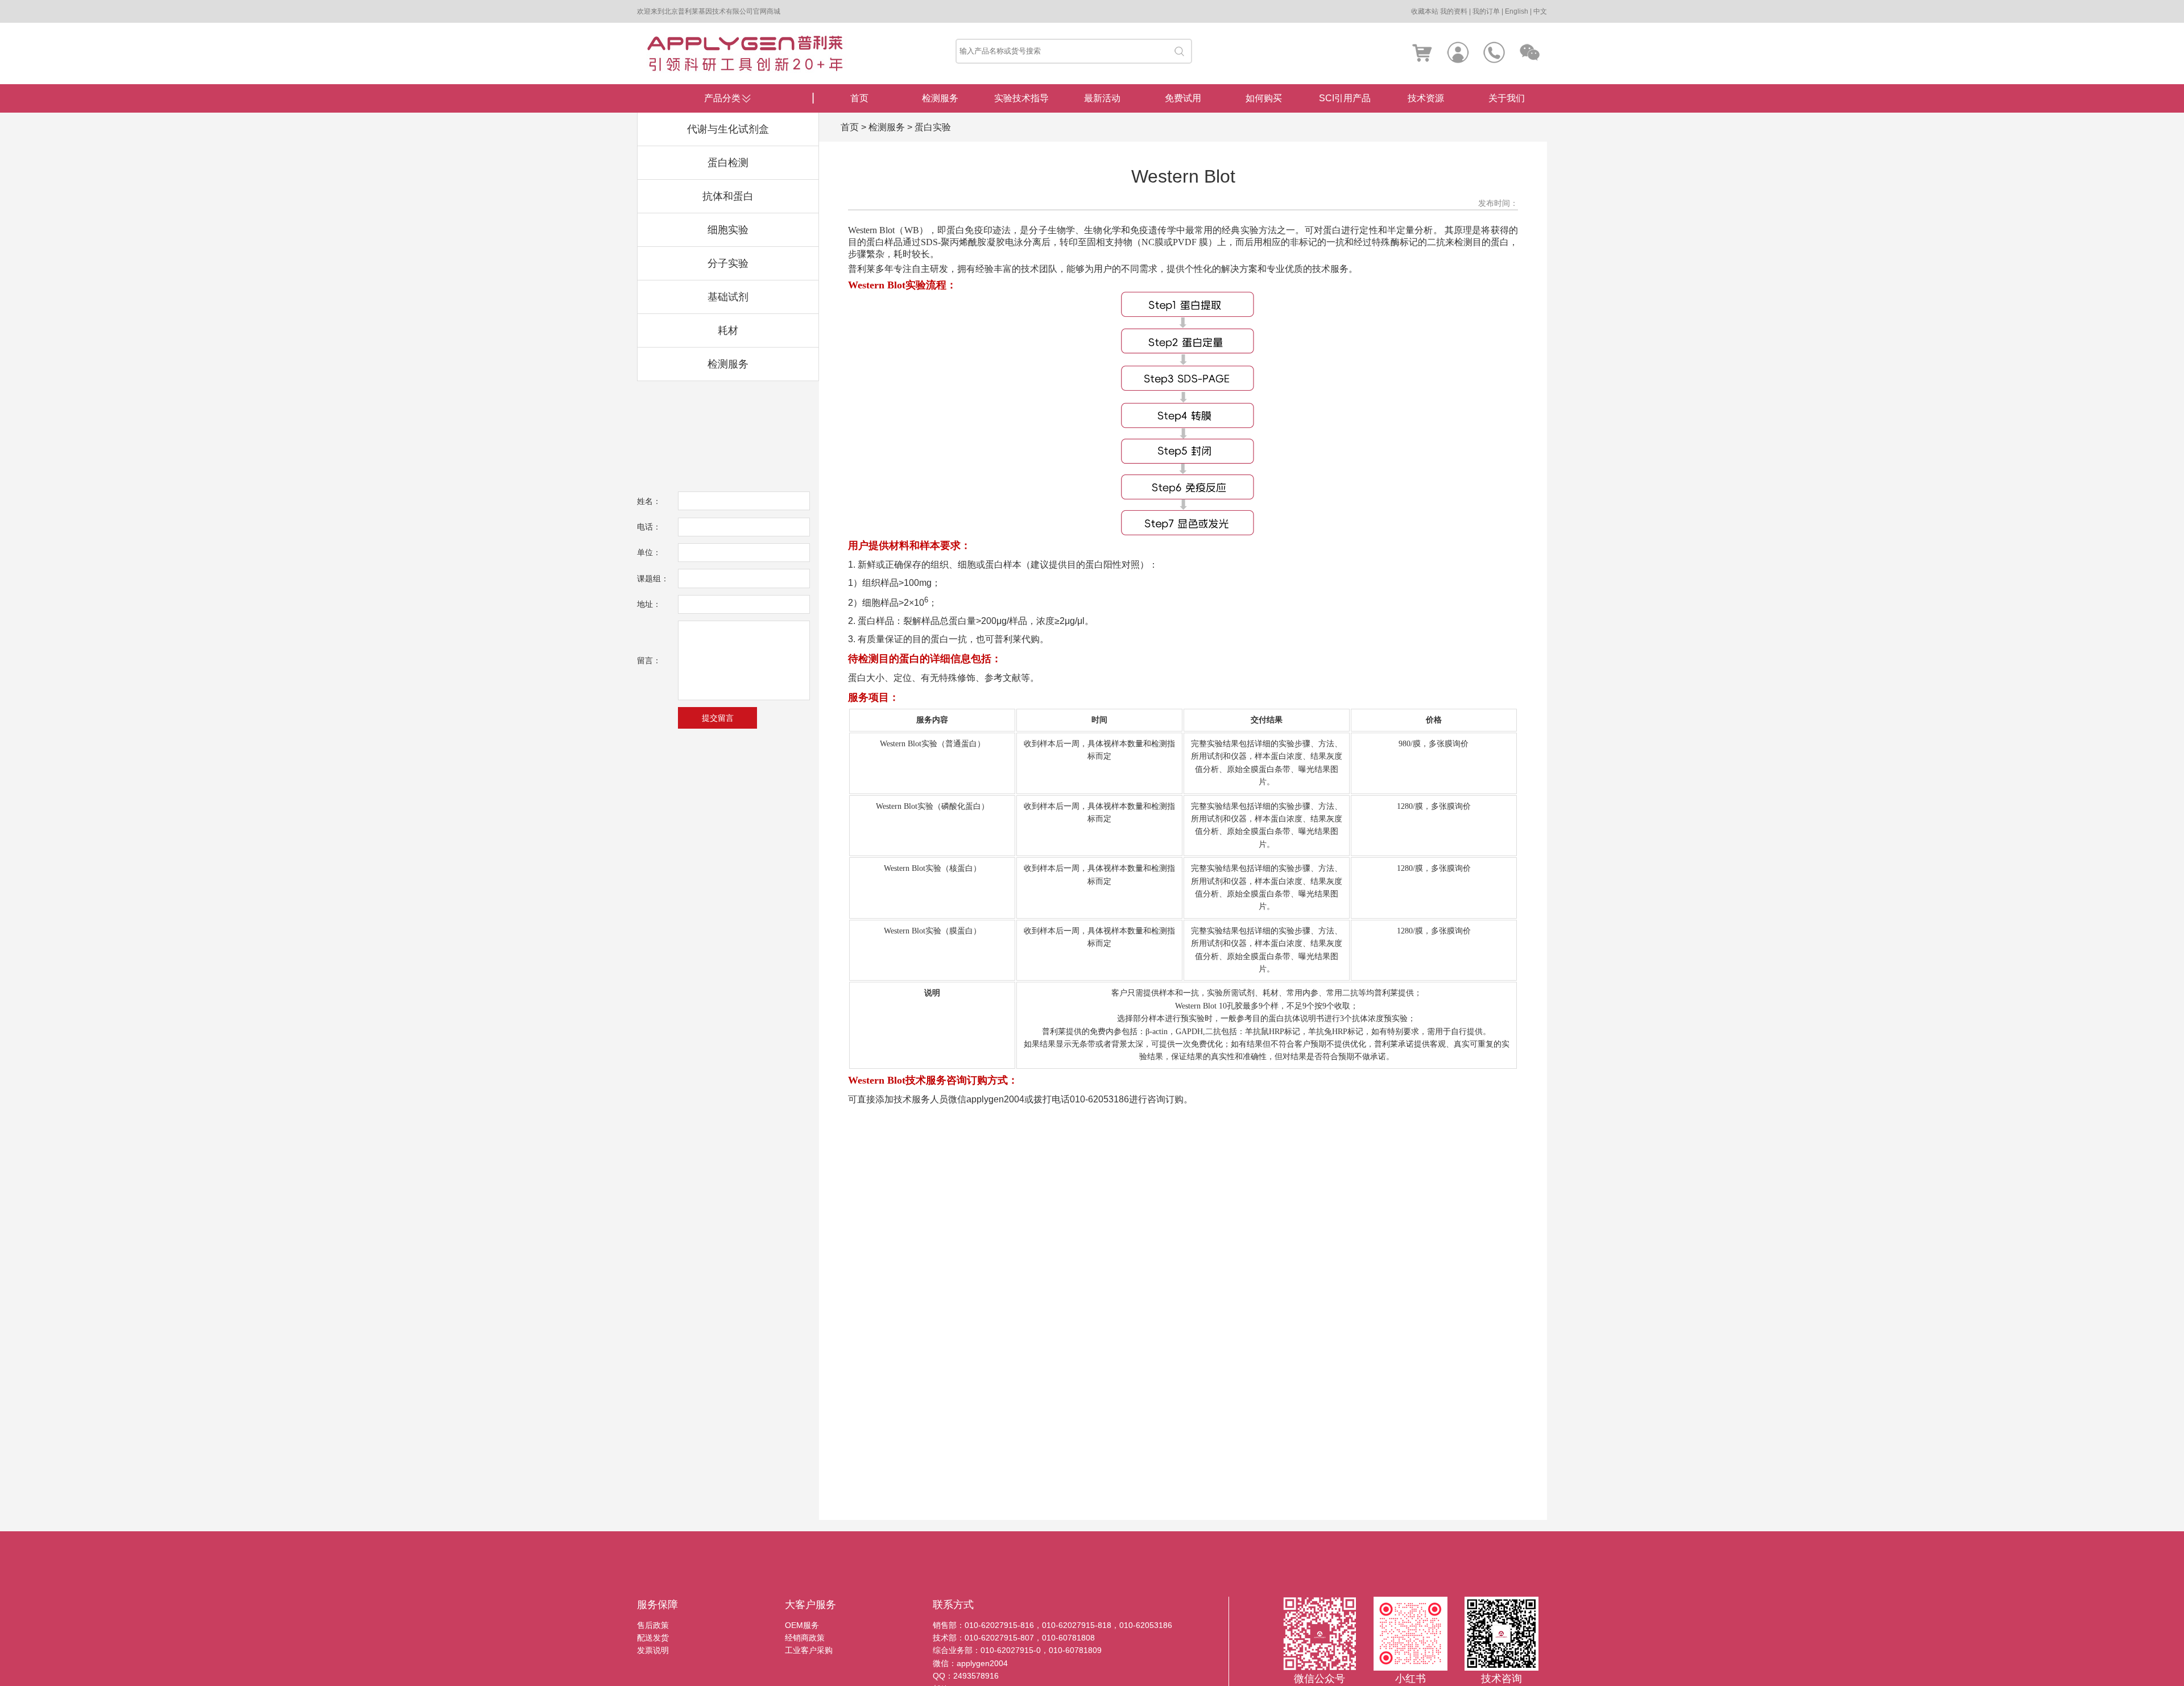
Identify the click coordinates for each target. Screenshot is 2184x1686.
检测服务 (728, 364)
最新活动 (1102, 98)
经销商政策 (805, 1638)
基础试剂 (728, 297)
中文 (1540, 11)
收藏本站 (1425, 11)
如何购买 (1264, 98)
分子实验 (728, 263)
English (1517, 11)
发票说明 (653, 1650)
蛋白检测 (728, 163)
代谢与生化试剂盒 (728, 129)
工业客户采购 (809, 1650)
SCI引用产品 (1345, 98)
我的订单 (1486, 11)
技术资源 (1426, 98)
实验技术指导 (1021, 98)
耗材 (728, 330)
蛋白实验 (933, 127)
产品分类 (722, 98)
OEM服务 (802, 1625)
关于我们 (1507, 98)
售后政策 (653, 1625)
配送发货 (653, 1638)
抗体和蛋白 (728, 196)
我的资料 (1454, 11)
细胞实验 (728, 230)
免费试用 (1183, 98)
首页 (859, 98)
